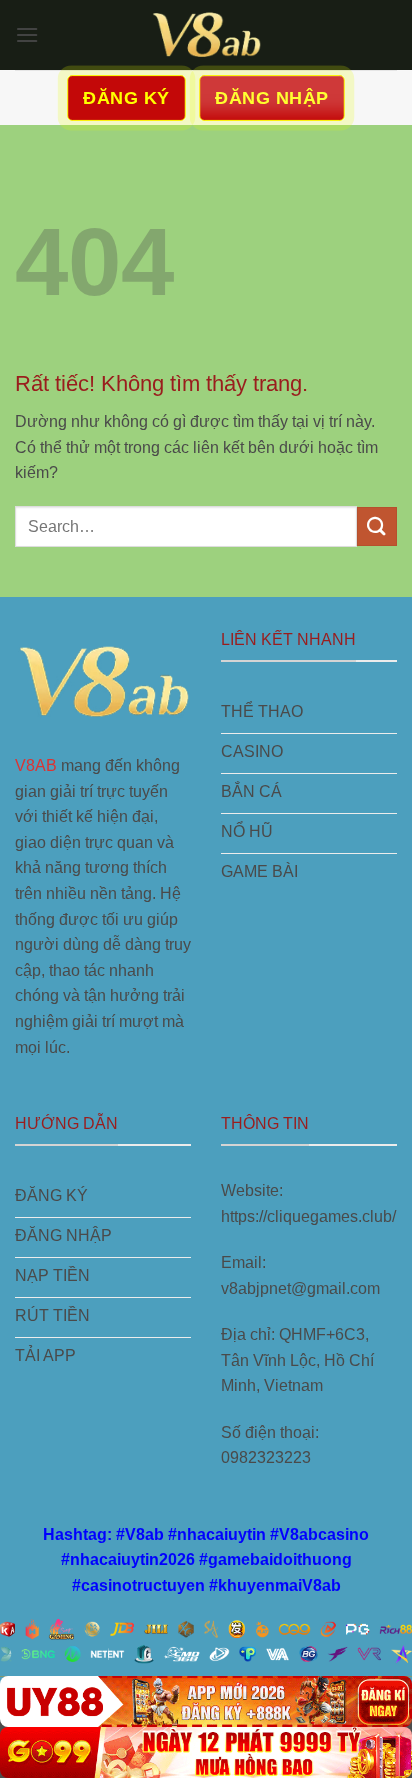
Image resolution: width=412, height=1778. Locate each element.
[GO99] (206, 1752)
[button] (27, 34)
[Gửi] (377, 526)
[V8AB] (206, 35)
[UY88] (206, 1701)
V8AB (36, 765)
